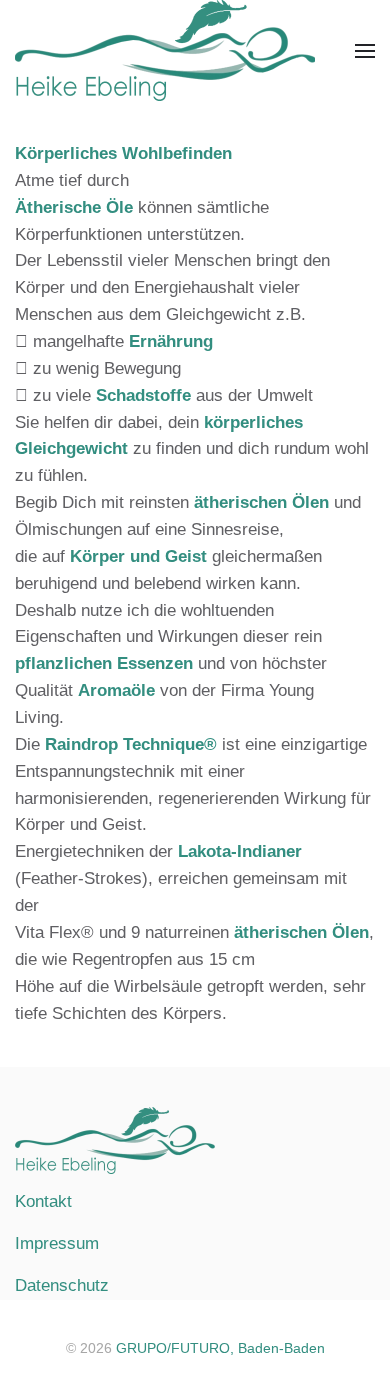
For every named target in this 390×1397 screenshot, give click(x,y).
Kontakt (43, 1201)
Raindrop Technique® (131, 744)
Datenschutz (62, 1285)
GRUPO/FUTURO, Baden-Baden (220, 1348)
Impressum (57, 1243)
